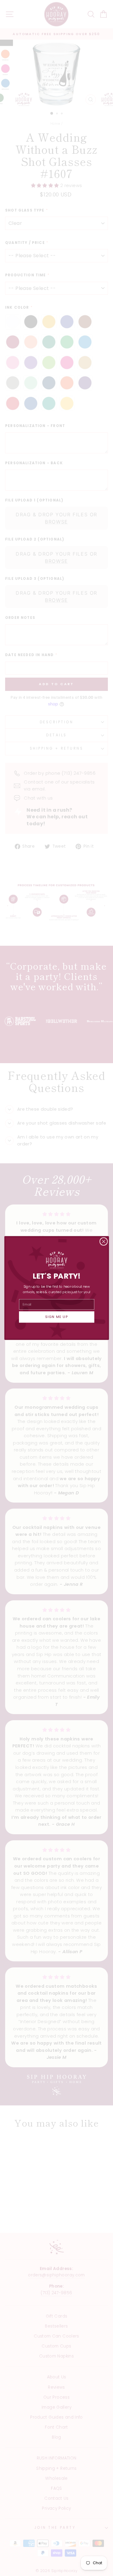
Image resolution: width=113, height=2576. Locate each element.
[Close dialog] (103, 1241)
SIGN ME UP (57, 1317)
